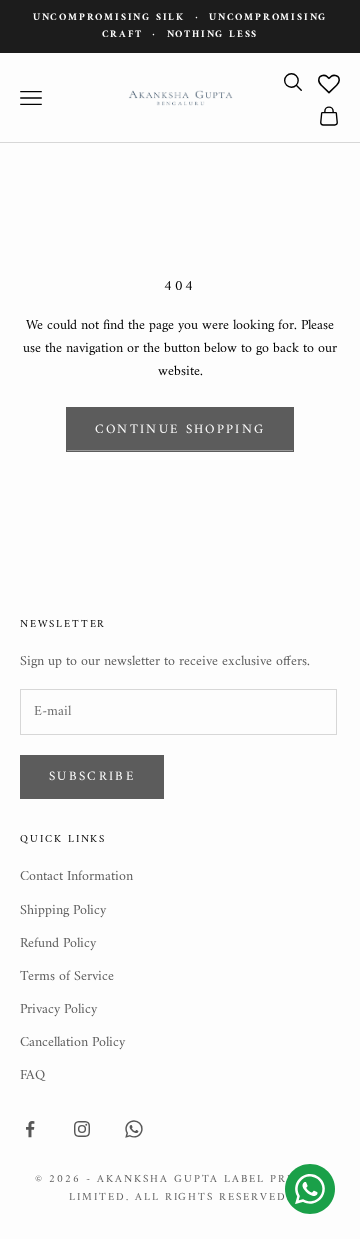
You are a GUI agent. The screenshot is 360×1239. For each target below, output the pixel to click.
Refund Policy (58, 943)
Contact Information (76, 876)
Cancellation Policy (72, 1042)
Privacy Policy (58, 1009)
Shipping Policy (63, 910)
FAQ (32, 1075)
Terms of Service (67, 976)
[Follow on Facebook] (30, 1129)
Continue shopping (180, 429)
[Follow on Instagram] (82, 1129)
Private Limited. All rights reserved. (197, 1188)
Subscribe (92, 776)
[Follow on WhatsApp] (134, 1129)
